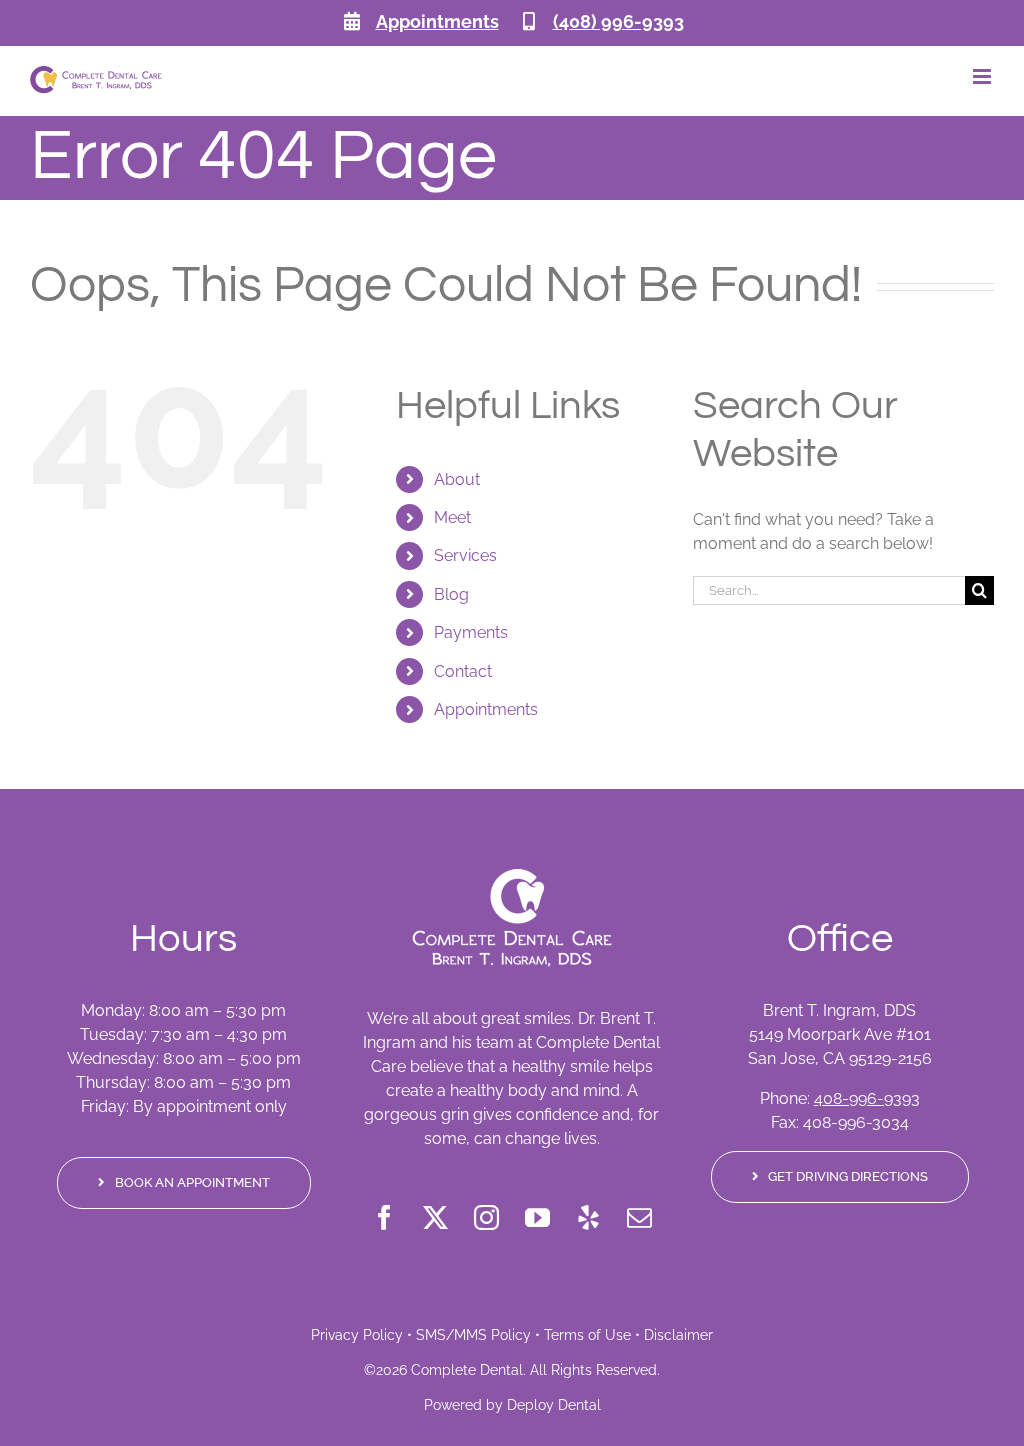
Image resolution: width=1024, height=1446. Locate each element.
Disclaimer (678, 1335)
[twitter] (435, 1217)
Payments (471, 632)
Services (465, 555)
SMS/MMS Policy (473, 1335)
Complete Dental (467, 1370)
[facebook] (384, 1217)
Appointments (437, 21)
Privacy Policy (357, 1335)
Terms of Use (587, 1335)
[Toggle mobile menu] (983, 76)
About (457, 479)
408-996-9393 (867, 1098)
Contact (463, 671)
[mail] (639, 1217)
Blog (451, 594)
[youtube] (537, 1217)
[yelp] (588, 1217)
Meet (452, 517)
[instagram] (486, 1217)
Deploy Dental (554, 1405)
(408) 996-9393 (618, 21)
